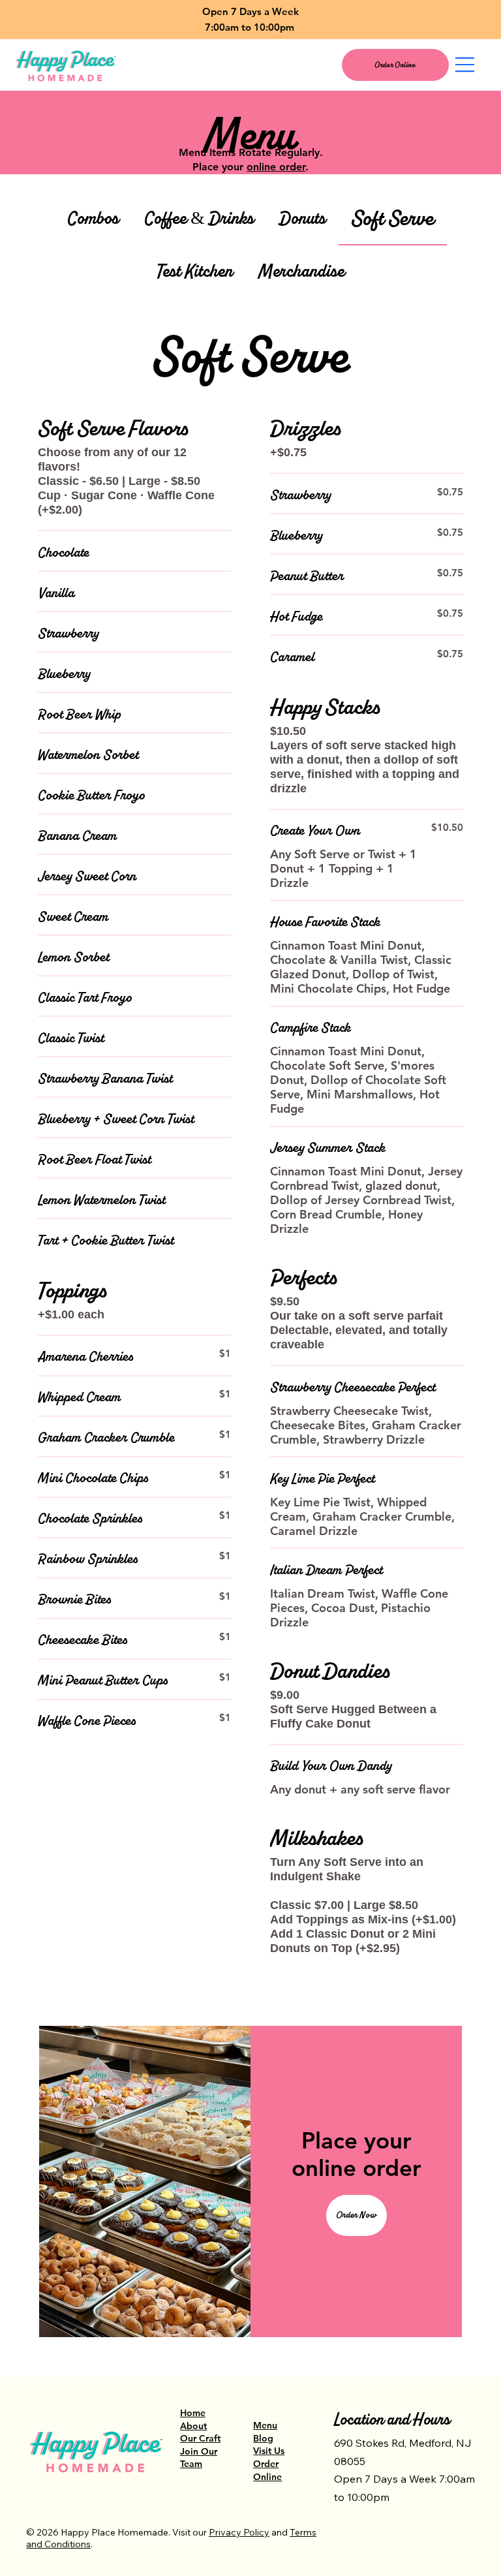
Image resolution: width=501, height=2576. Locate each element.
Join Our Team (199, 2458)
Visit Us (269, 2451)
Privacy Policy (239, 2532)
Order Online (267, 2470)
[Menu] (465, 65)
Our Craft (200, 2438)
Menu (265, 2425)
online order (276, 167)
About (193, 2426)
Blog (263, 2438)
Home (193, 2413)
